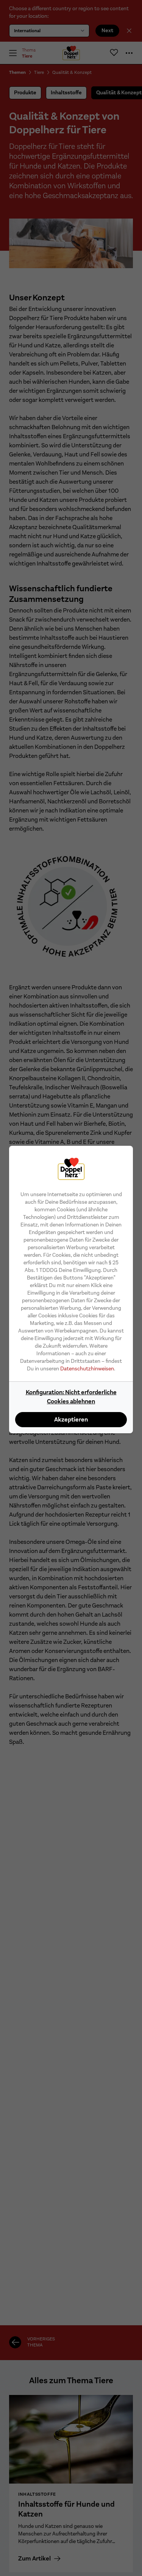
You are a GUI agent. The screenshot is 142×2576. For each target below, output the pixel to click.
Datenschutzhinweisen (87, 1368)
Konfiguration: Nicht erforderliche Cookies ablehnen (71, 1397)
